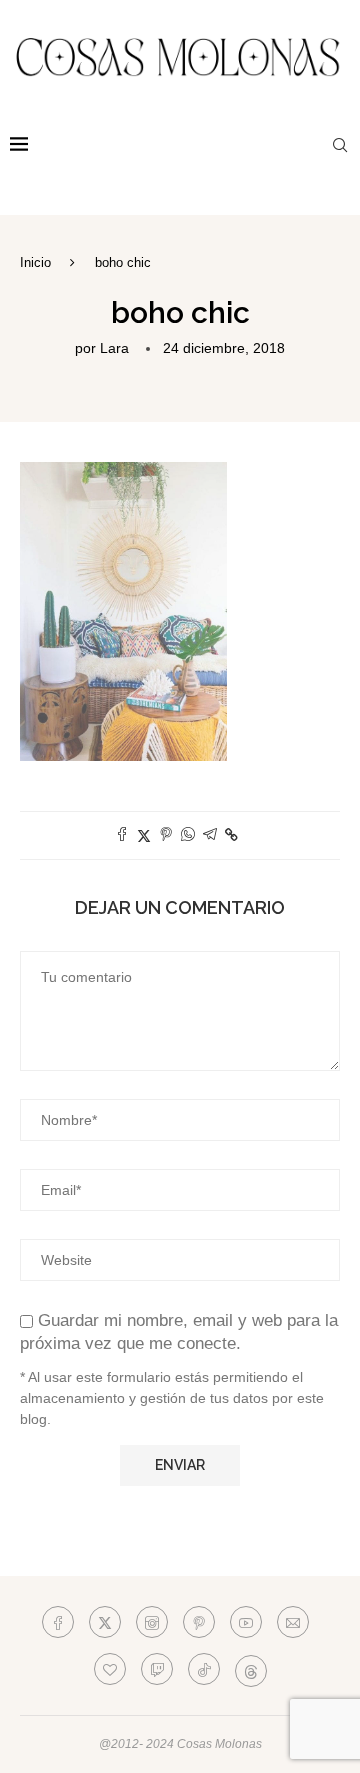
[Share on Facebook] (122, 835)
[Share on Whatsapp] (188, 835)
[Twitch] (157, 1669)
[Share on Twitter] (144, 835)
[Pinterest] (199, 1622)
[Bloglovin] (110, 1669)
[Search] (340, 145)
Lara (114, 348)
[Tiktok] (204, 1669)
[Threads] (251, 1669)
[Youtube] (246, 1622)
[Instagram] (152, 1622)
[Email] (293, 1622)
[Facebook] (58, 1622)
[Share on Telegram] (210, 835)
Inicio (35, 262)
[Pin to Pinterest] (166, 835)
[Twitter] (105, 1622)
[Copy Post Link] (231, 835)
